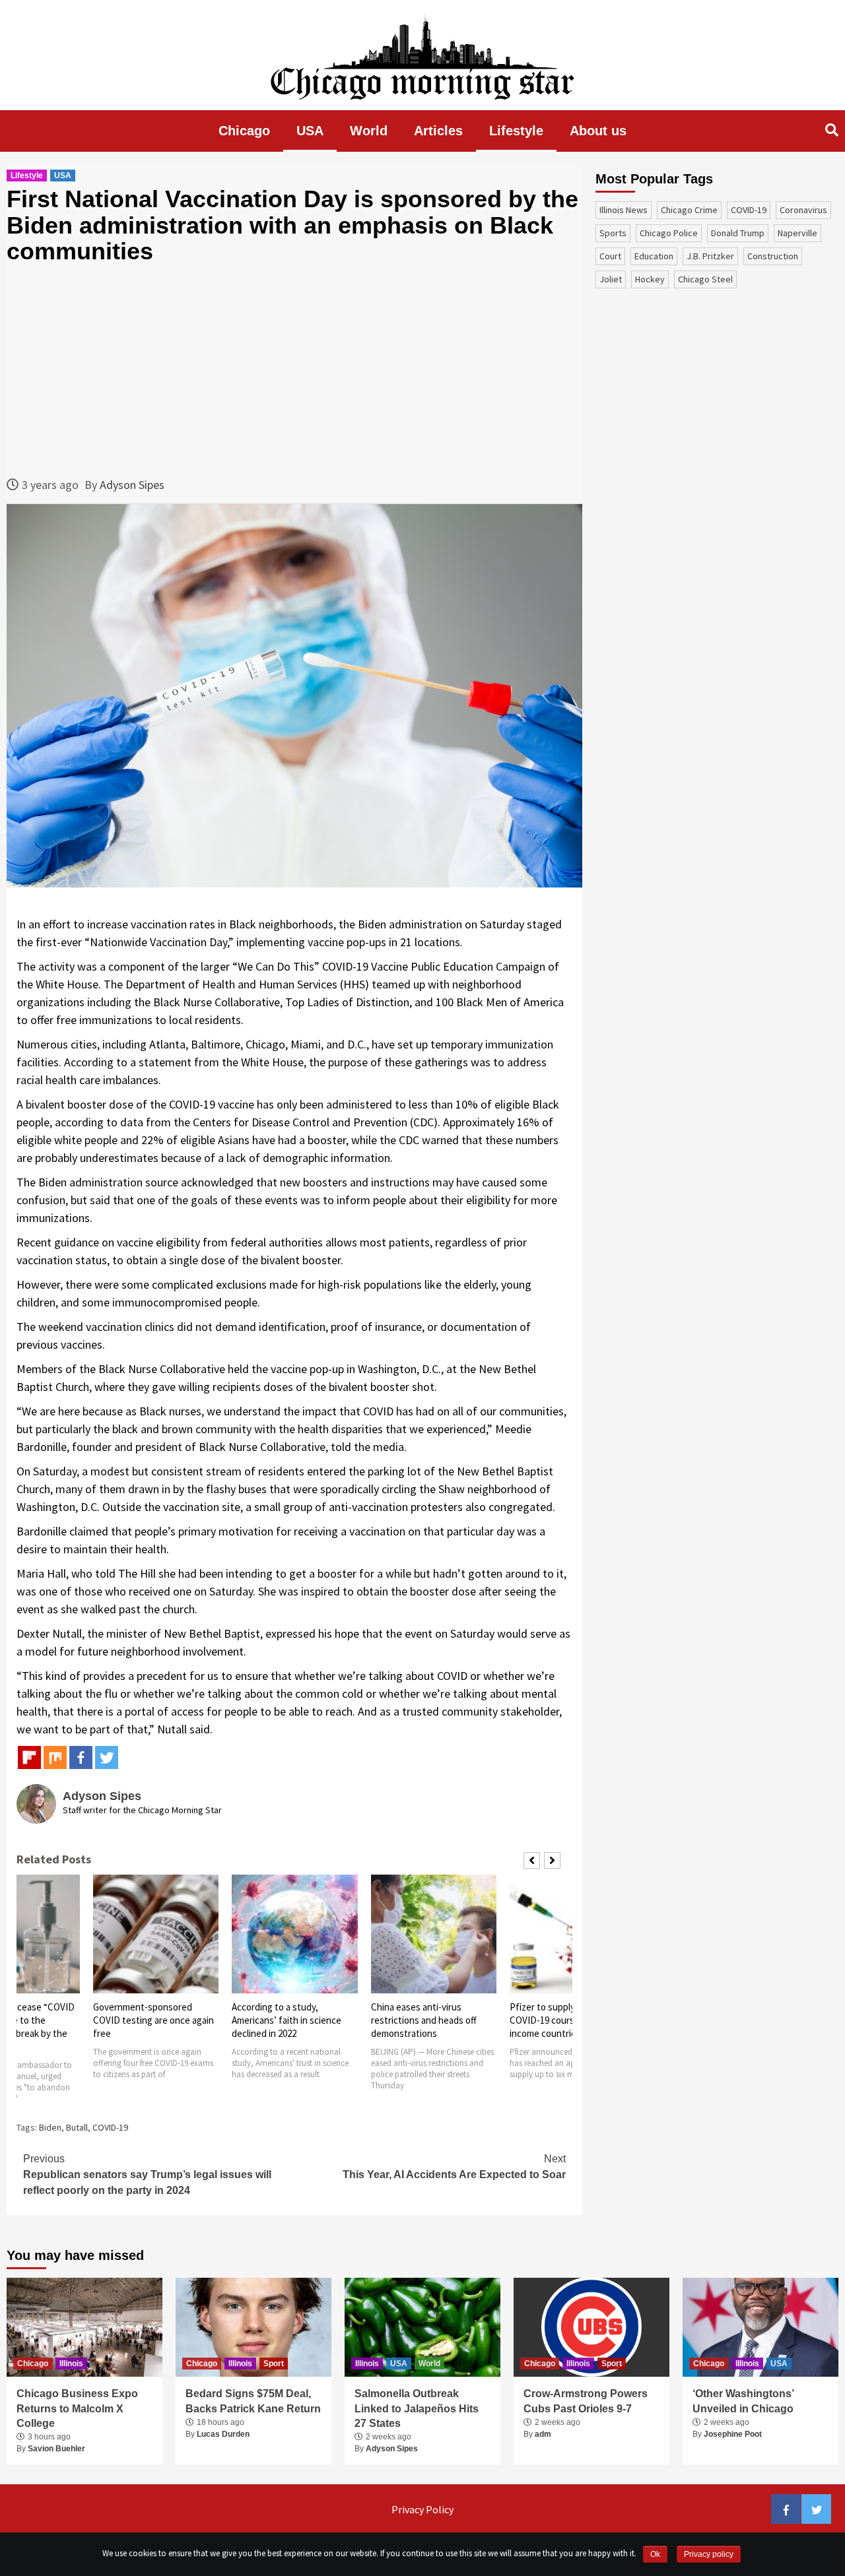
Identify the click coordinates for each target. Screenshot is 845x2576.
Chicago (244, 131)
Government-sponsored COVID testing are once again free (153, 2020)
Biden (50, 2127)
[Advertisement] (294, 370)
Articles (438, 131)
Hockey (650, 279)
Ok (655, 2554)
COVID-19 (110, 2127)
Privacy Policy (422, 2509)
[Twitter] (107, 1757)
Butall (77, 2127)
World (369, 131)
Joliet (611, 279)
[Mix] (55, 1757)
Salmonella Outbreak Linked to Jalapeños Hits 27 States (417, 2408)
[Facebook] (81, 1757)
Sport (274, 2364)
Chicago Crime (689, 210)
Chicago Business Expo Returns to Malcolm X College (77, 2408)
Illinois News (624, 210)
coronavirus (803, 210)
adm (543, 2434)
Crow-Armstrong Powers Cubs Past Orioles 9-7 (586, 2401)
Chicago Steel (705, 279)
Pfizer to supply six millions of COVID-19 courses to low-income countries (571, 2020)
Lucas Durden (223, 2434)
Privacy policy (709, 2554)
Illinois (71, 2364)
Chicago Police (669, 233)
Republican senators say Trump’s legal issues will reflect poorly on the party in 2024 (147, 2174)
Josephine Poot (733, 2434)
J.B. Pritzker (710, 256)
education (654, 256)
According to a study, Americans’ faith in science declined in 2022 (287, 2020)
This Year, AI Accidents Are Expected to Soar (454, 2167)
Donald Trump (738, 233)
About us (598, 131)
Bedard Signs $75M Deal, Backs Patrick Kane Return (253, 2401)
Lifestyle (516, 131)
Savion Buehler (56, 2449)
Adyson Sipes (132, 485)
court (610, 256)
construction (773, 256)
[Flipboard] (29, 1757)
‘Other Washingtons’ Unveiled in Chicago (743, 2401)
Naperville (797, 233)
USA (310, 131)
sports (613, 233)
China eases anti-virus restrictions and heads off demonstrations (424, 2020)
